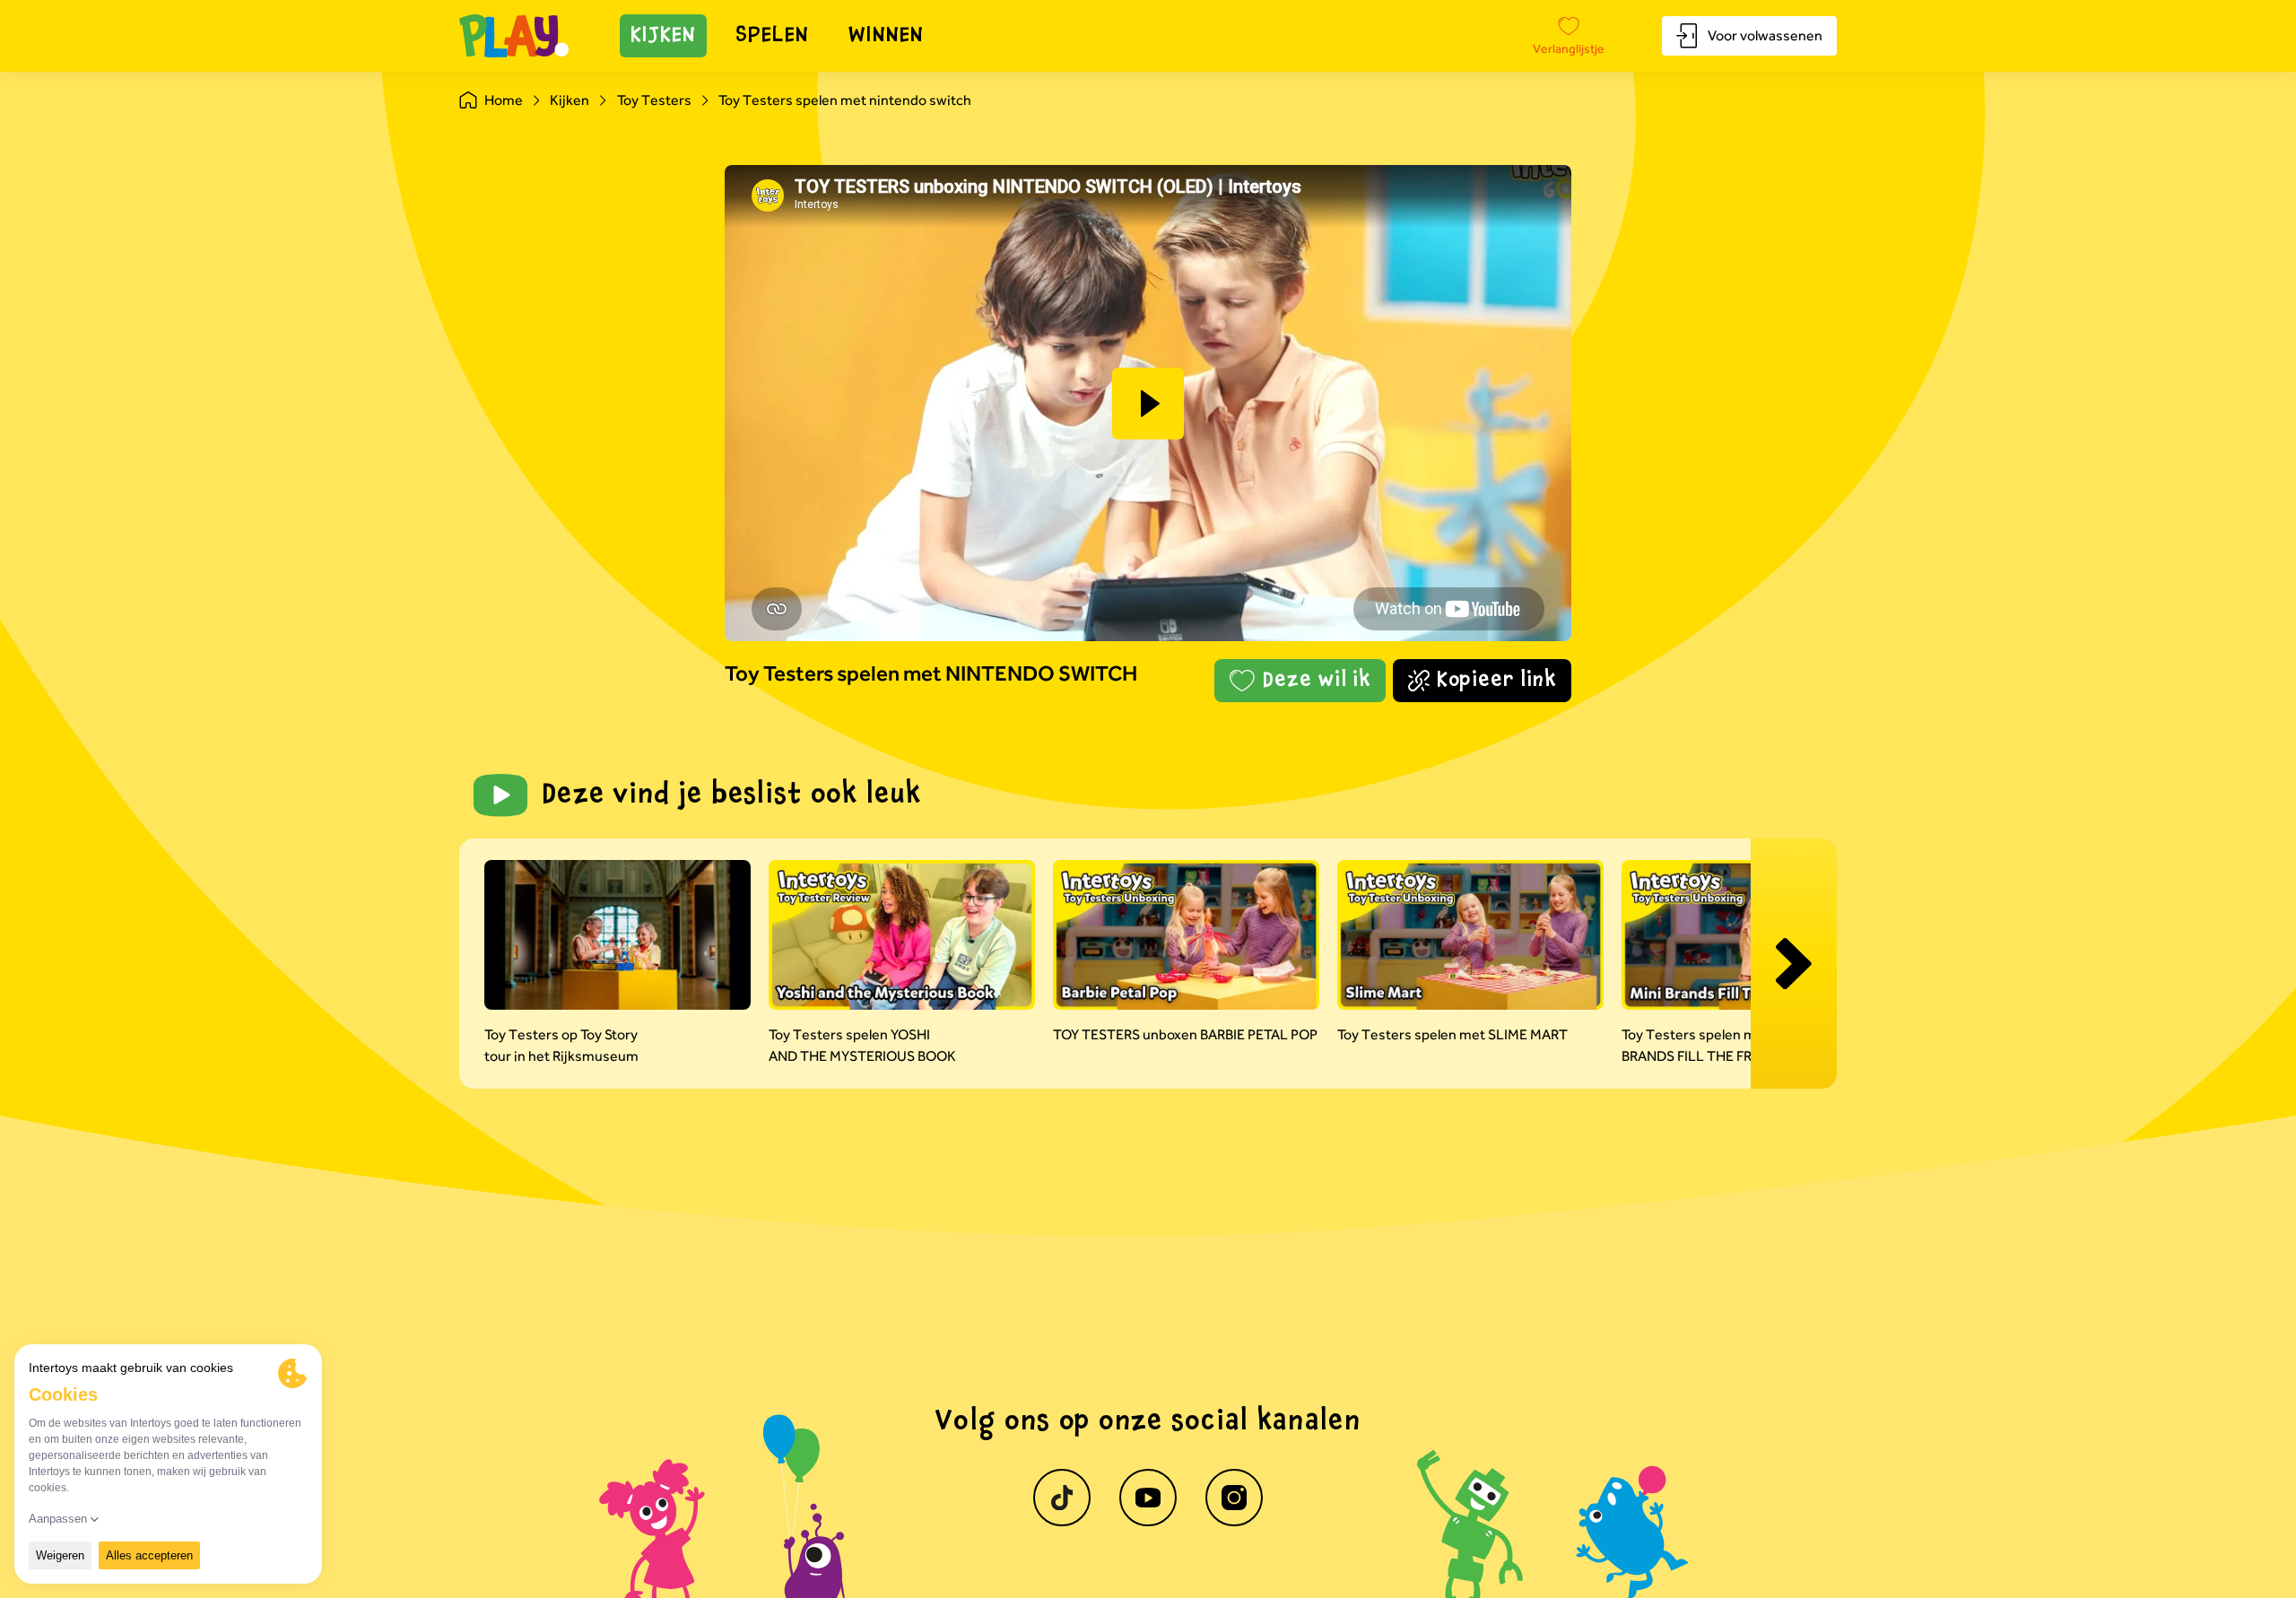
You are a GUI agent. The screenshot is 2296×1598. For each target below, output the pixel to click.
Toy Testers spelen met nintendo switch (845, 100)
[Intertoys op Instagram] (1234, 1498)
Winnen (886, 36)
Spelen (772, 36)
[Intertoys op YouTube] (1148, 1498)
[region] (1148, 403)
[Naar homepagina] (514, 36)
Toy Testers (654, 100)
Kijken (664, 36)
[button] (1148, 404)
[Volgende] (1794, 964)
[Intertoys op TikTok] (1062, 1498)
